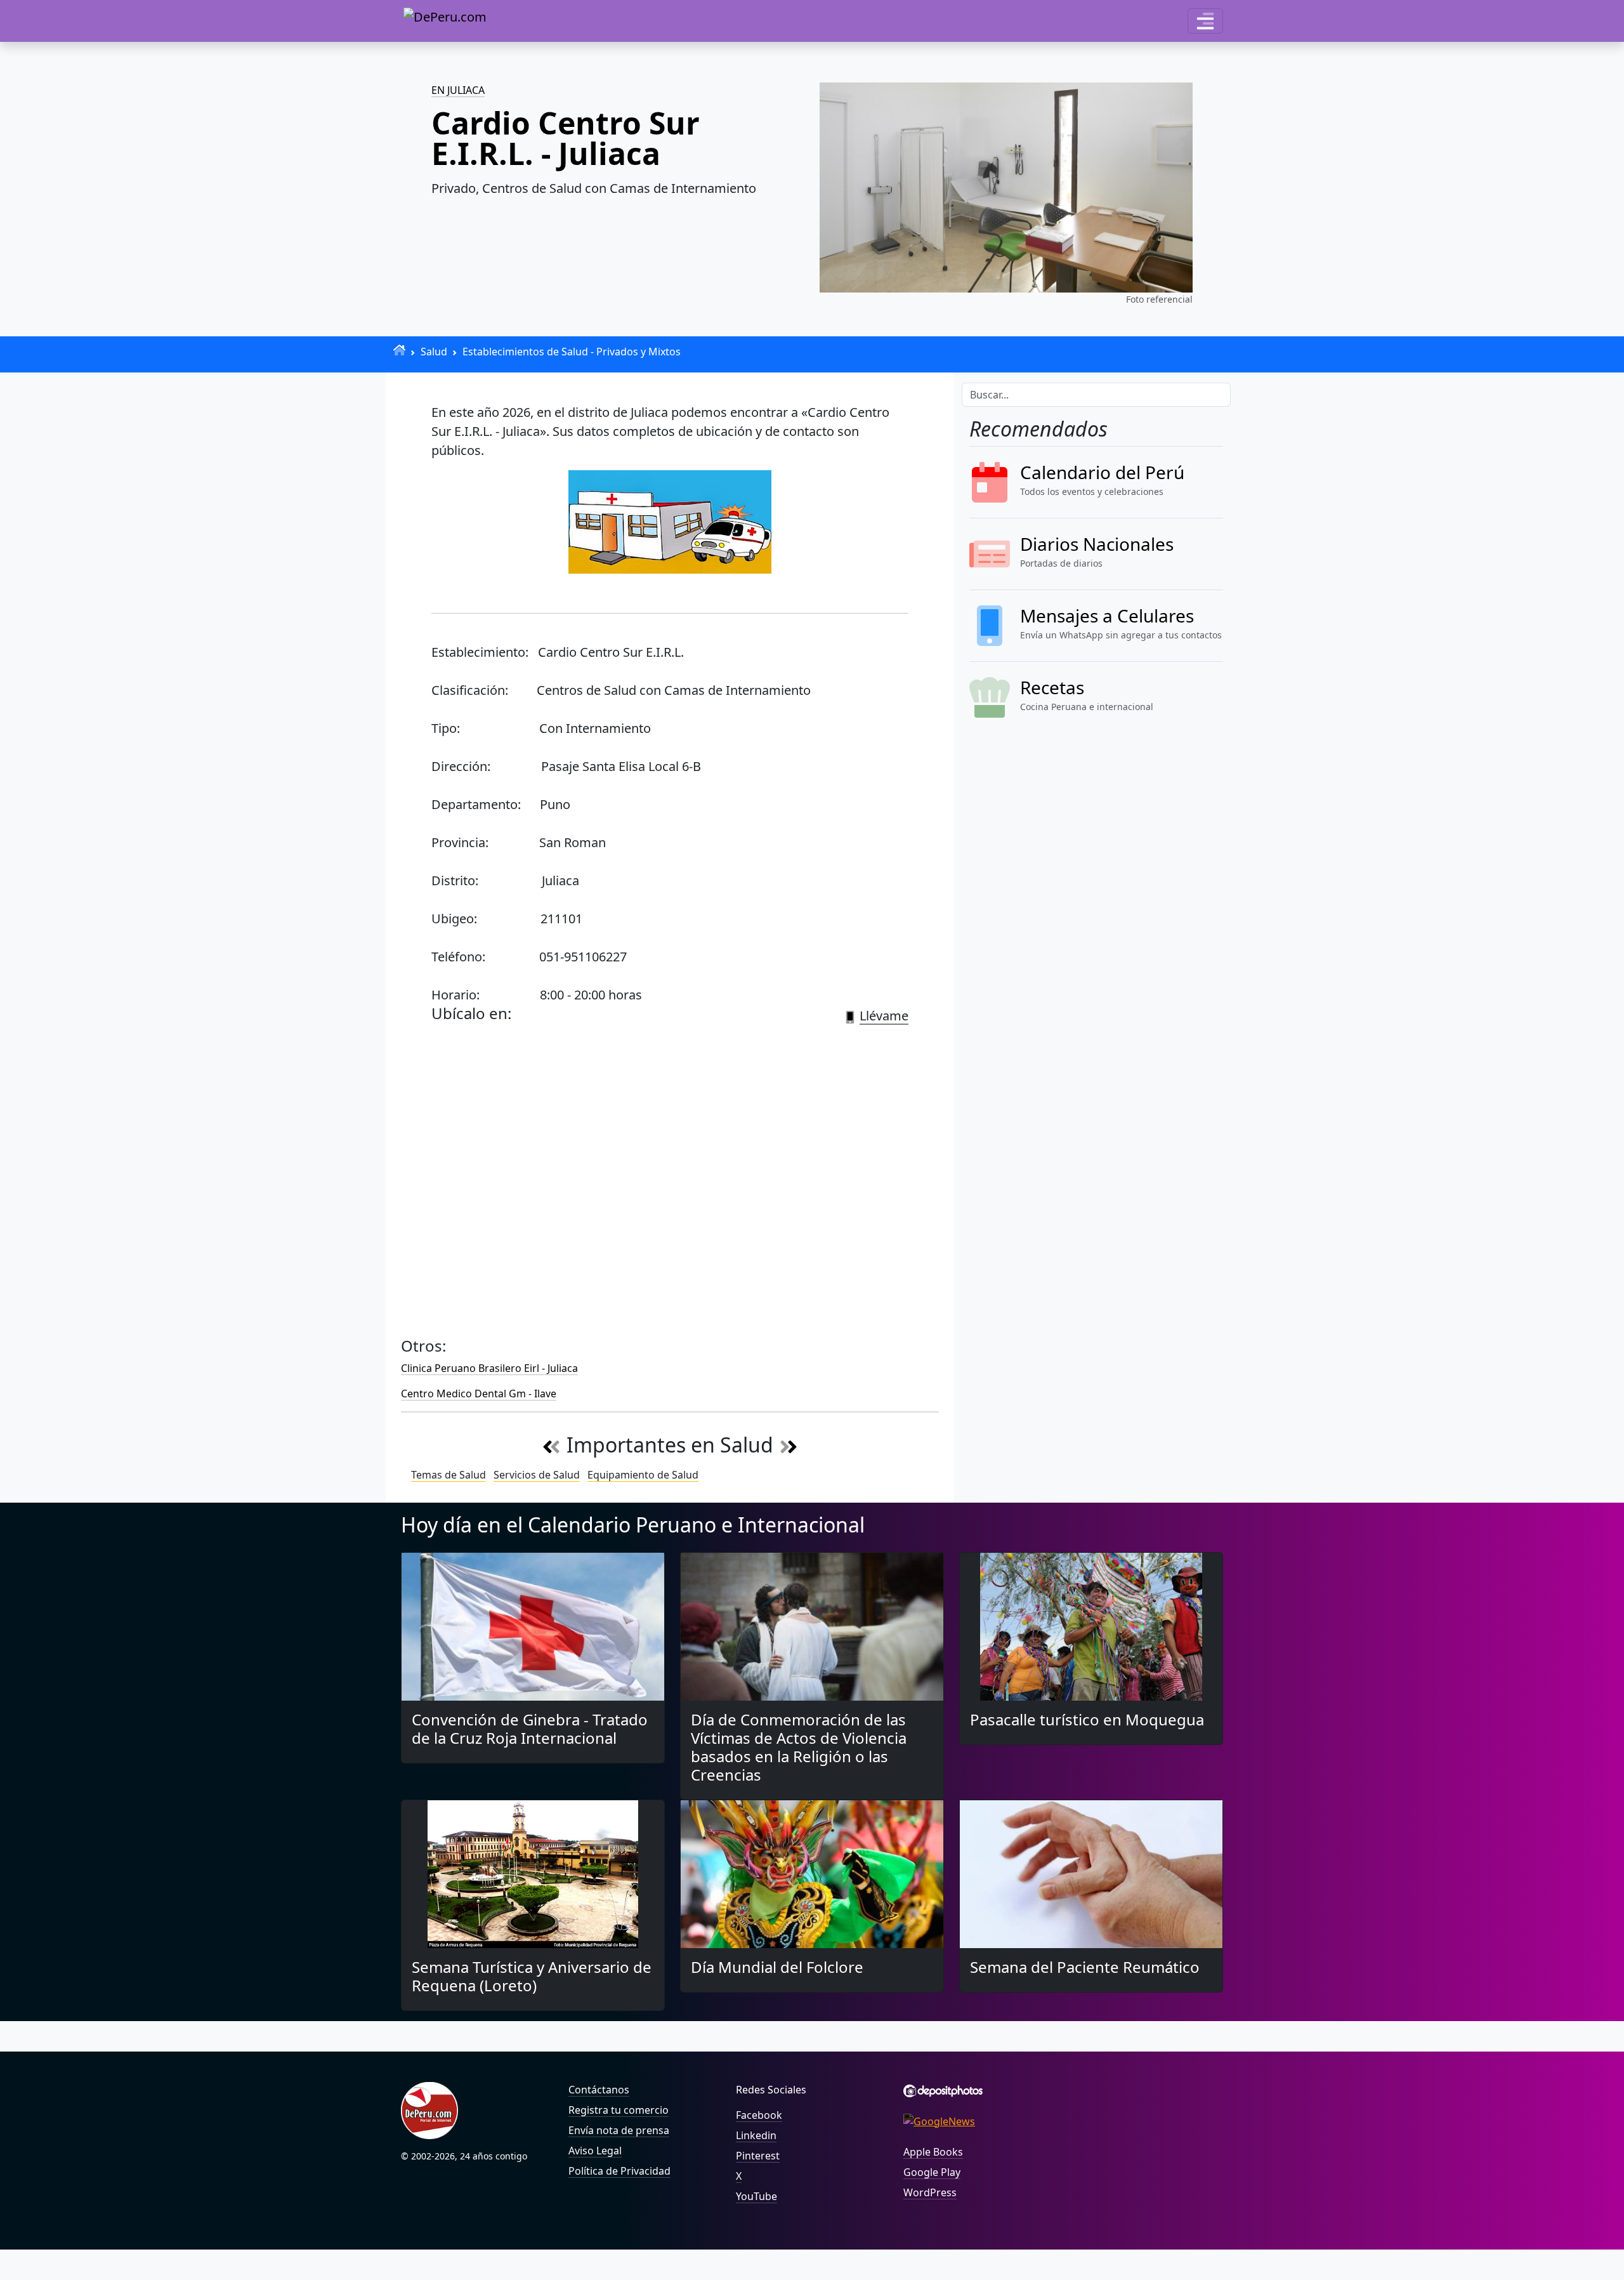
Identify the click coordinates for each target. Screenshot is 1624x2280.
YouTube (756, 2196)
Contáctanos (599, 2090)
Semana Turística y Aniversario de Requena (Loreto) (532, 1976)
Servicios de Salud (537, 1475)
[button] (1205, 21)
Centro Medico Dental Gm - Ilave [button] (479, 1394)
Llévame (884, 1016)
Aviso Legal (595, 2151)
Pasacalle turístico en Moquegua (1087, 1719)
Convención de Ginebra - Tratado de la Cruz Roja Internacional (530, 1729)
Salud (434, 352)
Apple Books (933, 2152)
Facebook (759, 2115)
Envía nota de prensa (619, 2130)
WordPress (930, 2192)
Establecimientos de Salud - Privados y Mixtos (572, 352)
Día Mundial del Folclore (777, 1967)
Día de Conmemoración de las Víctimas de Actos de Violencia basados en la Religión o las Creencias (799, 1747)
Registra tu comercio (619, 2110)
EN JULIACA (458, 90)
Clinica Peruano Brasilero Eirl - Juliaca (489, 1368)
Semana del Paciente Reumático (1085, 1967)
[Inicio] (399, 350)
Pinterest (758, 2156)
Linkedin (756, 2135)
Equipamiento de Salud (643, 1475)
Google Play (932, 2172)
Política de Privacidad (619, 2171)
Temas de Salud (449, 1475)
